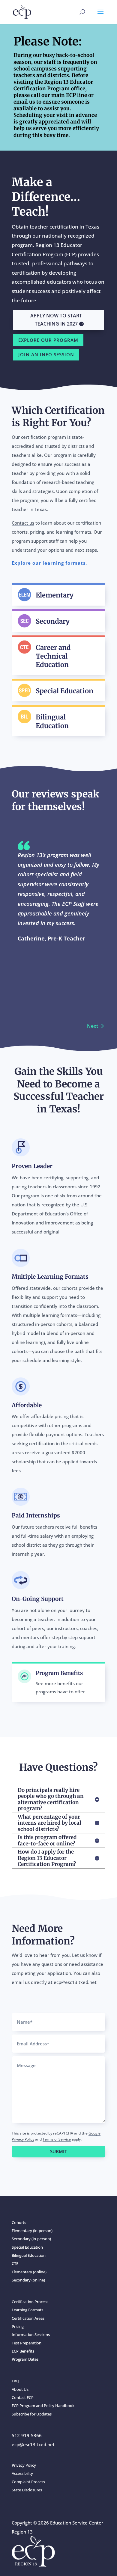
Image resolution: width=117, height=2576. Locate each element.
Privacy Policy (24, 2465)
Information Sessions (31, 2334)
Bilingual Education (52, 721)
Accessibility (22, 2473)
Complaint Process (28, 2482)
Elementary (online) (29, 2272)
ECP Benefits (23, 2351)
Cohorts (19, 2222)
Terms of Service (57, 2139)
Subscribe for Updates (32, 2414)
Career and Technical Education (53, 656)
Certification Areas (28, 2318)
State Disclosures (27, 2490)
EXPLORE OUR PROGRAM (48, 340)
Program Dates (25, 2359)
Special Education (64, 691)
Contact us (23, 523)
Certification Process (30, 2302)
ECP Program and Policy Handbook (43, 2406)
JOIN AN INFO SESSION (46, 354)
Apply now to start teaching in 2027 (56, 320)
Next (93, 1026)
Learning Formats (27, 2310)
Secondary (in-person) (31, 2239)
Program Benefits (59, 1673)
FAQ (15, 2381)
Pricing (18, 2326)
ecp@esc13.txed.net (75, 1982)
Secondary (53, 621)
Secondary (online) (28, 2280)
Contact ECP (23, 2397)
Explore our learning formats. (49, 563)
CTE (15, 2263)
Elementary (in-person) (32, 2231)
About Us (20, 2389)
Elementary (55, 595)
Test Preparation (27, 2343)
